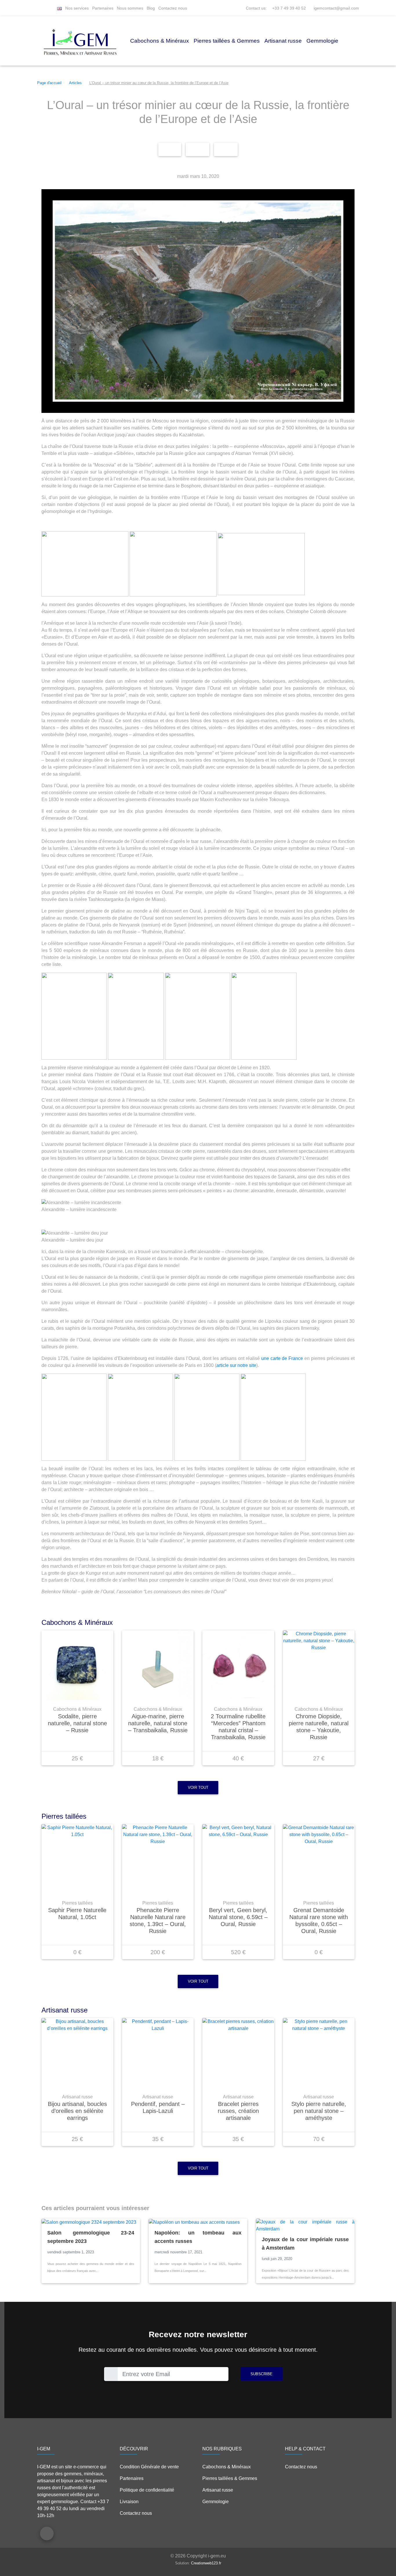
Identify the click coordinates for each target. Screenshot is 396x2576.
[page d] (39, 8)
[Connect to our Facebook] (47, 2533)
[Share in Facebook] (170, 149)
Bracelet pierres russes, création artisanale (238, 2111)
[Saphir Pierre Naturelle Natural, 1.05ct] (77, 1859)
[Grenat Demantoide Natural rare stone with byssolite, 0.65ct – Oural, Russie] (319, 1859)
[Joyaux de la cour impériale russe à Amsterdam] (305, 2225)
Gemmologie (322, 41)
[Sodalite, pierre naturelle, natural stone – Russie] (77, 1665)
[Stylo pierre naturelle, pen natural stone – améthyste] (319, 2053)
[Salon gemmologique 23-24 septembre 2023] (91, 2222)
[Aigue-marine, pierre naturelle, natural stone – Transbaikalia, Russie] (158, 1665)
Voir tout (198, 1788)
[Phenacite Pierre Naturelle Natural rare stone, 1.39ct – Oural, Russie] (158, 1859)
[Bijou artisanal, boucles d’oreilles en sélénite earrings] (77, 2053)
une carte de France (282, 1358)
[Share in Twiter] (198, 149)
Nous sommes (130, 8)
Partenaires (103, 8)
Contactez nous (173, 8)
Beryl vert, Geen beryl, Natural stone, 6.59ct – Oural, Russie (238, 1917)
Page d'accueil (49, 83)
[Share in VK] (226, 149)
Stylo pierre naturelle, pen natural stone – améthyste (319, 2111)
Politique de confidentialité (147, 2490)
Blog (151, 8)
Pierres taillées (77, 1903)
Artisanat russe (283, 41)
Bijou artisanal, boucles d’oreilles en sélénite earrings (77, 2111)
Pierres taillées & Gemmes (227, 41)
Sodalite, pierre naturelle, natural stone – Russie (77, 1723)
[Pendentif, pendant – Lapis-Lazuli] (158, 2053)
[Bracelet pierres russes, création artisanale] (238, 2053)
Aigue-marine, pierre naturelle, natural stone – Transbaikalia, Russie (158, 1723)
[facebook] (45, 8)
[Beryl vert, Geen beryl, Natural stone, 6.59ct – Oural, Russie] (238, 1859)
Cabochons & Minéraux (160, 41)
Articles (75, 83)
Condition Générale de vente (149, 2467)
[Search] (52, 8)
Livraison (129, 2502)
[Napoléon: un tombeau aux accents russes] (198, 2222)
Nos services (77, 8)
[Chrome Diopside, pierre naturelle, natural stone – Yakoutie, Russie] (319, 1665)
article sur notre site (236, 1365)
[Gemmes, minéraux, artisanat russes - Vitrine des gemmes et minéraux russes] (80, 41)
